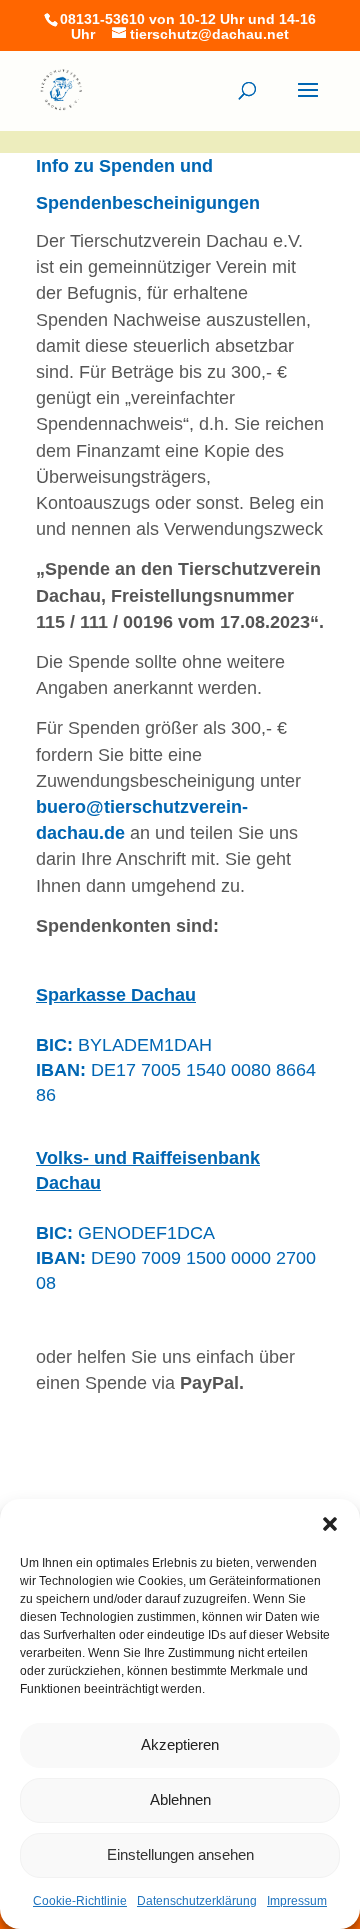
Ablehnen (180, 1799)
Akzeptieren (180, 1744)
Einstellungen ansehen (180, 1854)
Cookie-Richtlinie (80, 1901)
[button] (330, 1524)
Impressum (297, 1901)
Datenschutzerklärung (197, 1901)
